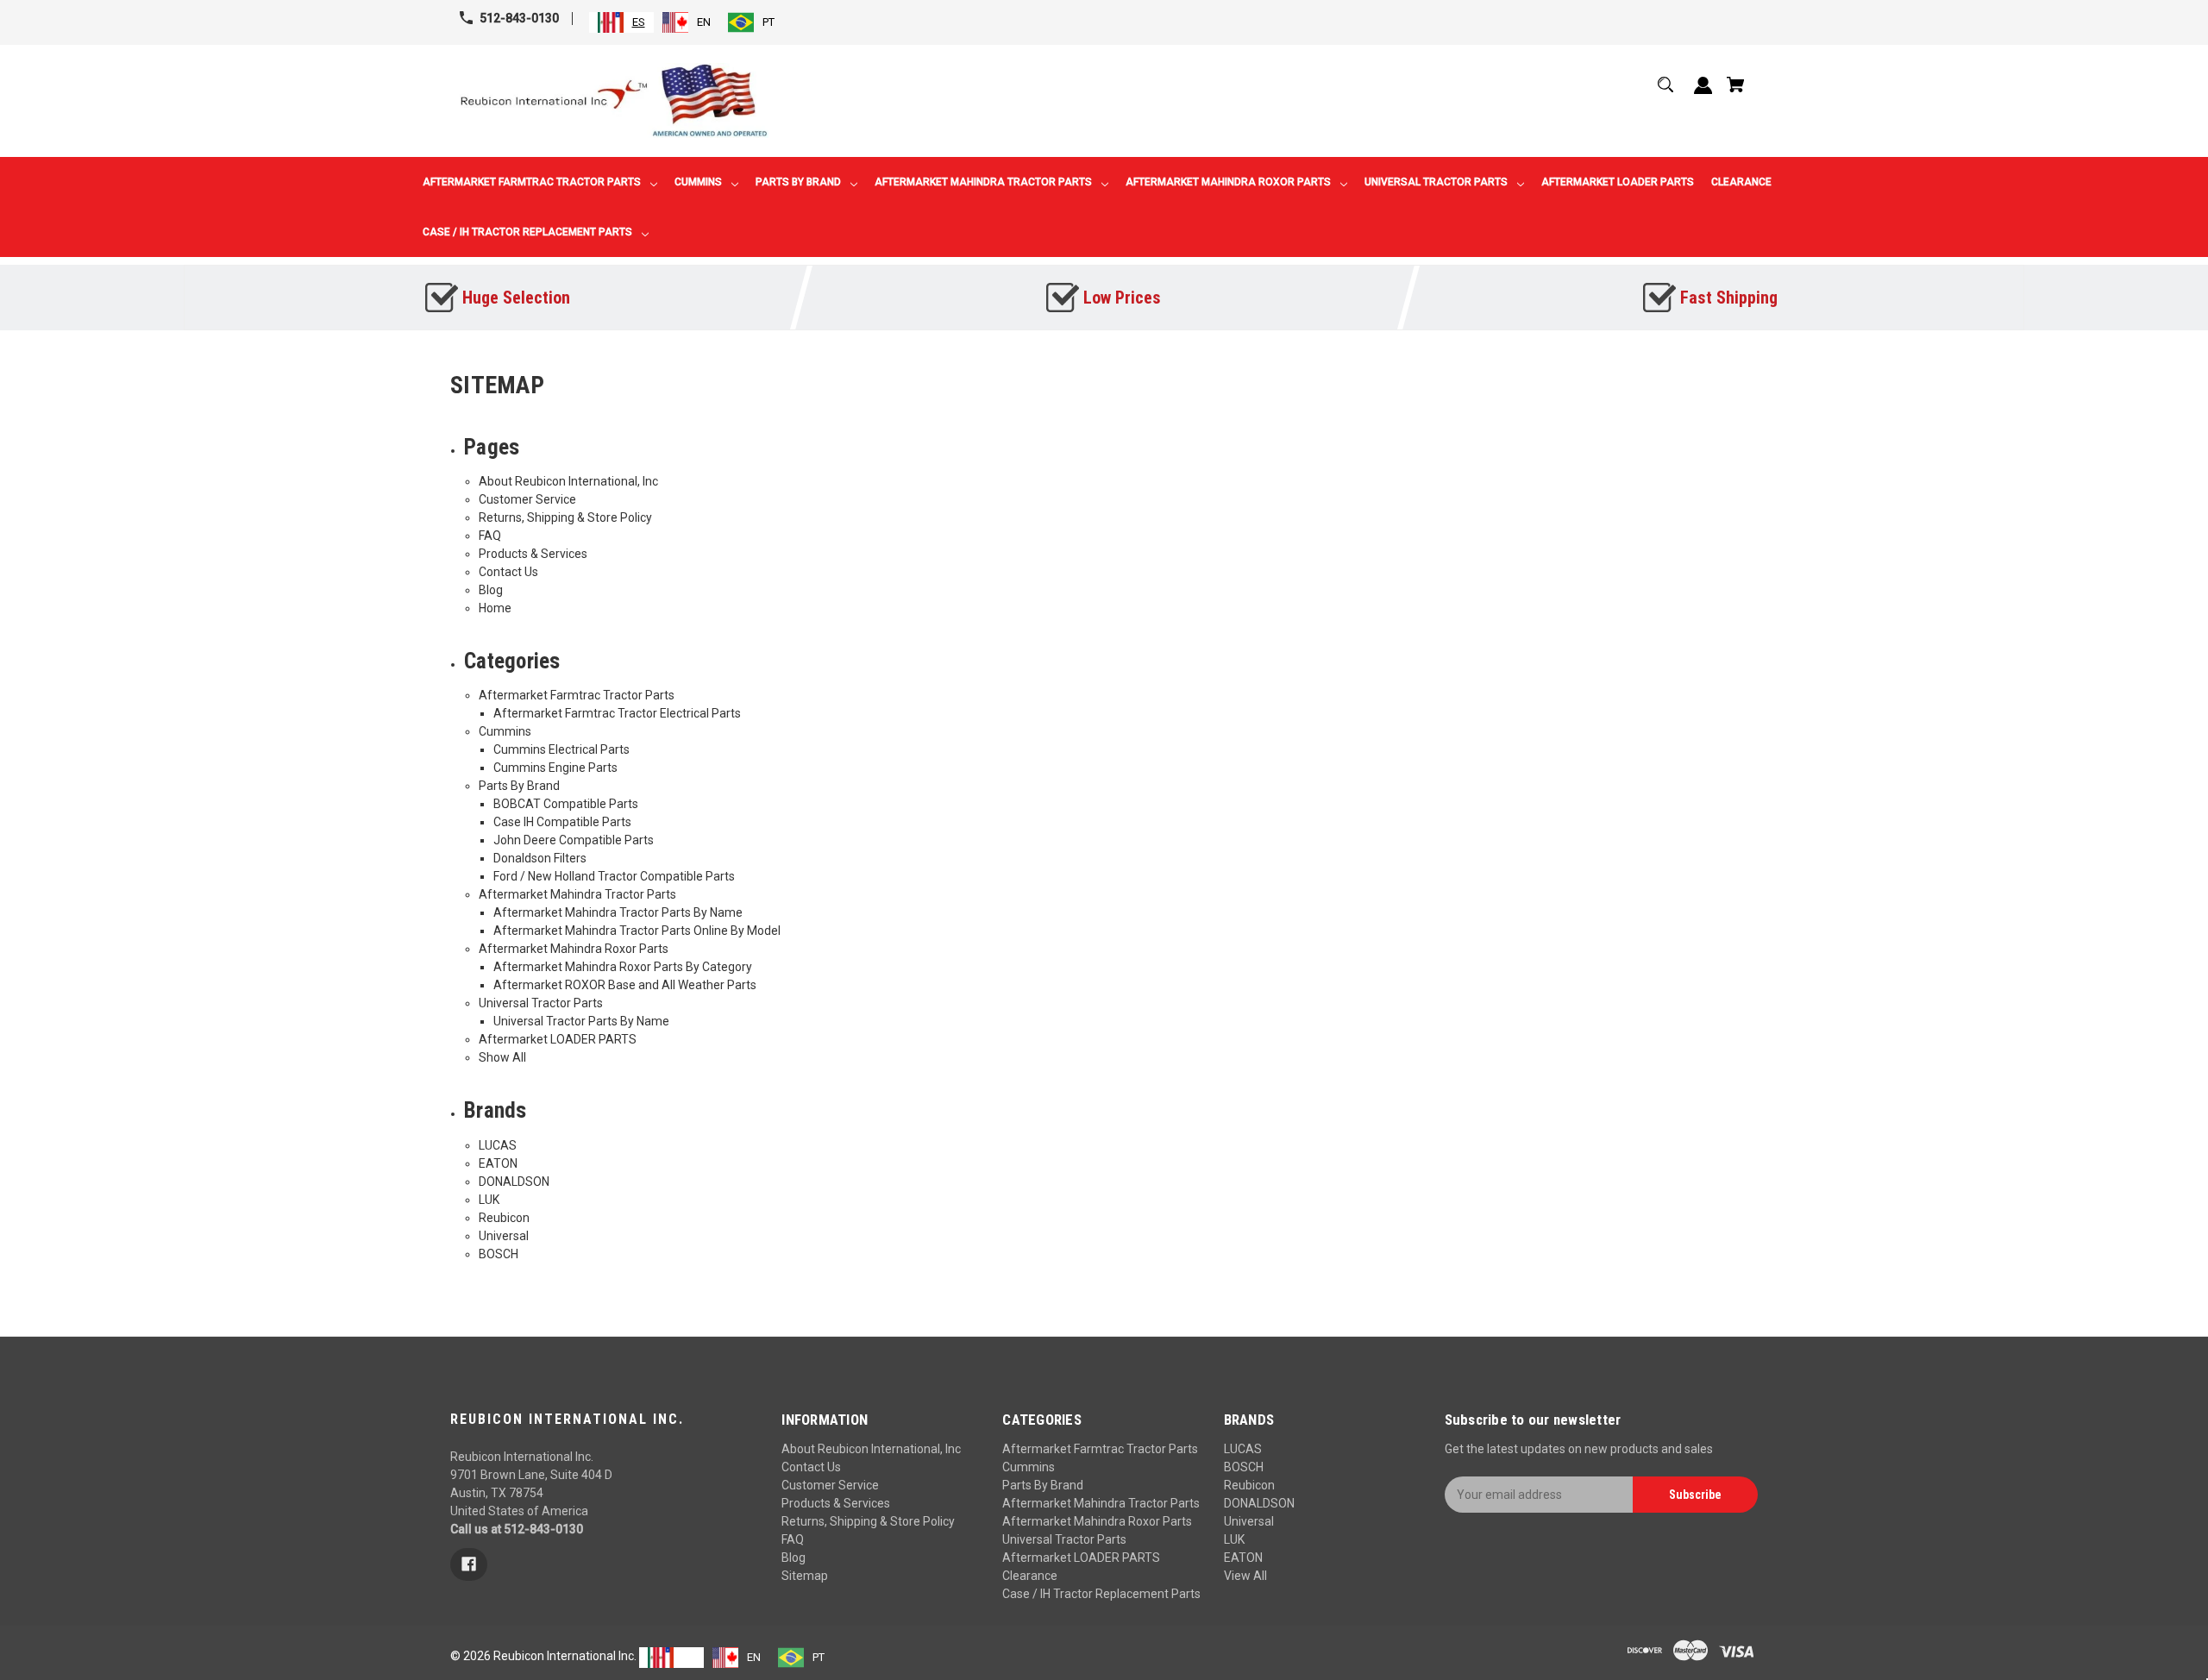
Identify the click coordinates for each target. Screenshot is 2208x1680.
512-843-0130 (519, 18)
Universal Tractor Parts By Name (581, 1021)
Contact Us (508, 572)
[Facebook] (469, 1564)
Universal (504, 1236)
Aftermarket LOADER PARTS (558, 1039)
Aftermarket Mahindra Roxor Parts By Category (623, 967)
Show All (502, 1057)
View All (1245, 1576)
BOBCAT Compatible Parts (566, 804)
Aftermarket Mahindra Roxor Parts (574, 949)
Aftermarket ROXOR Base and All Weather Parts (625, 985)
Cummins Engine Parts (555, 768)
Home (495, 608)
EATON (498, 1163)
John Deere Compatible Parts (574, 840)
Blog (491, 590)
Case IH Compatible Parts (562, 822)
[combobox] (621, 22)
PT (768, 22)
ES (639, 22)
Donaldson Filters (540, 858)
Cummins (505, 731)
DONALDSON (514, 1182)
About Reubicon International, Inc (568, 481)
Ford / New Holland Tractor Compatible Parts (614, 876)
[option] (687, 22)
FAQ (490, 536)
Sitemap (805, 1576)
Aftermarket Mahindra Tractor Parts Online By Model (637, 931)
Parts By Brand (519, 786)
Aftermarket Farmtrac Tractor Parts (577, 695)
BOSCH (499, 1254)
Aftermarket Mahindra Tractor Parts (577, 894)
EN (704, 22)
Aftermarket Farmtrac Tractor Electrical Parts (617, 713)
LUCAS (498, 1145)
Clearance (1030, 1576)
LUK (489, 1200)
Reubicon (504, 1218)
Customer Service (527, 499)
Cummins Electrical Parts (561, 749)
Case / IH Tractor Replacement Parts (1101, 1594)
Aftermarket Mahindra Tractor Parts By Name (618, 912)
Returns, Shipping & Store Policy (565, 517)
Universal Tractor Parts (541, 1003)
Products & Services (533, 554)
